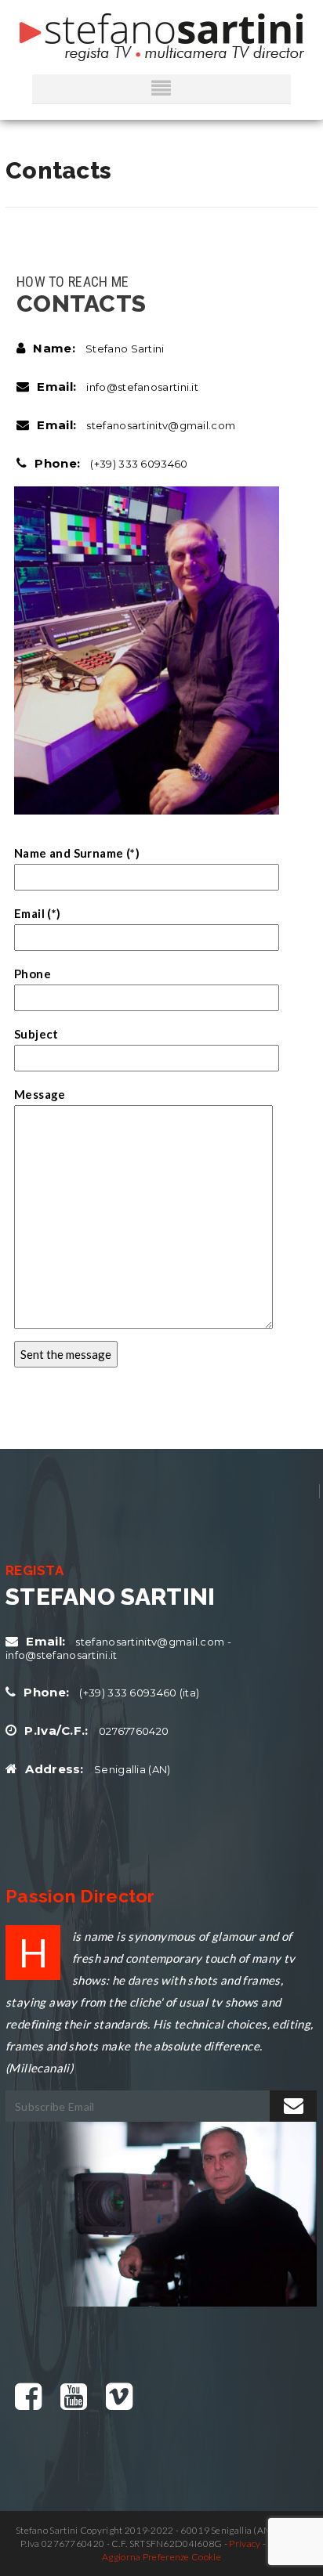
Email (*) (38, 913)
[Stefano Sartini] (162, 37)
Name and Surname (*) (77, 853)
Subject (36, 1034)
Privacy (245, 2543)
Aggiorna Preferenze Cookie (161, 2557)
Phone (33, 974)
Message (40, 1094)
